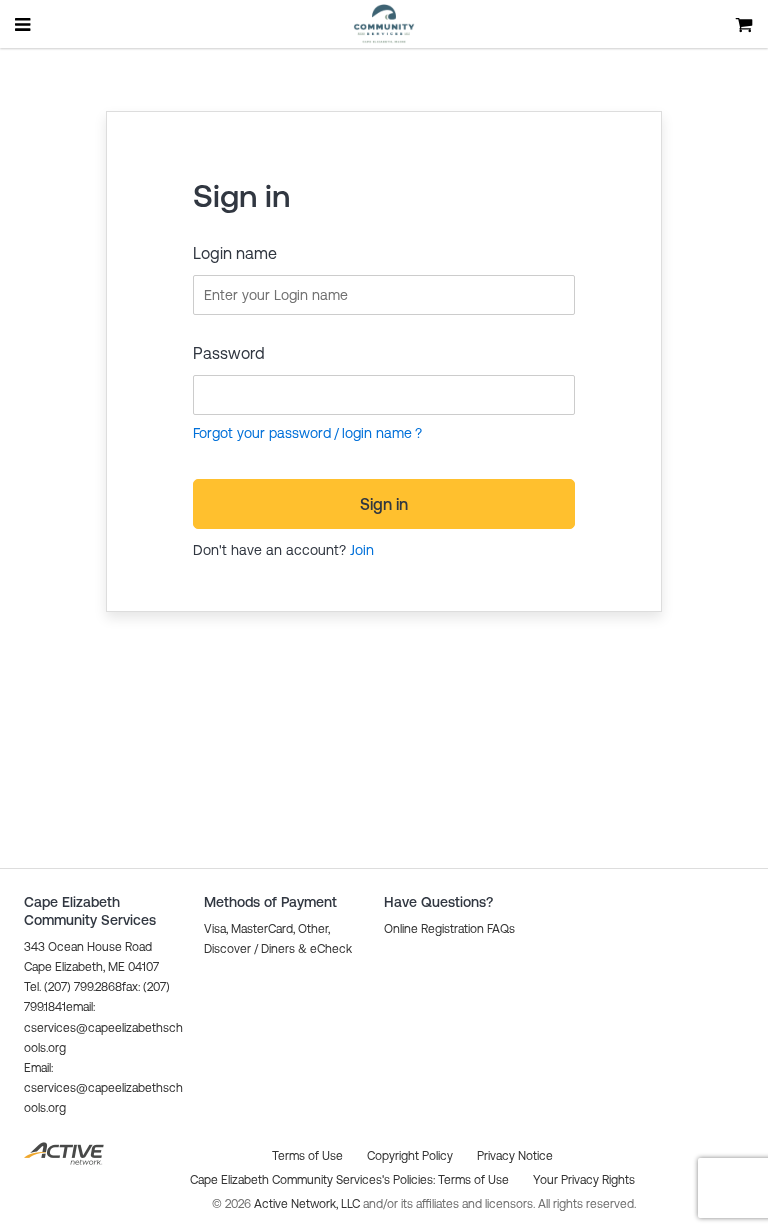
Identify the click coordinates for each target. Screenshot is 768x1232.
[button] (103, 1088)
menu (24, 24)
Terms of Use (473, 1180)
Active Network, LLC (308, 1204)
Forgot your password (262, 433)
